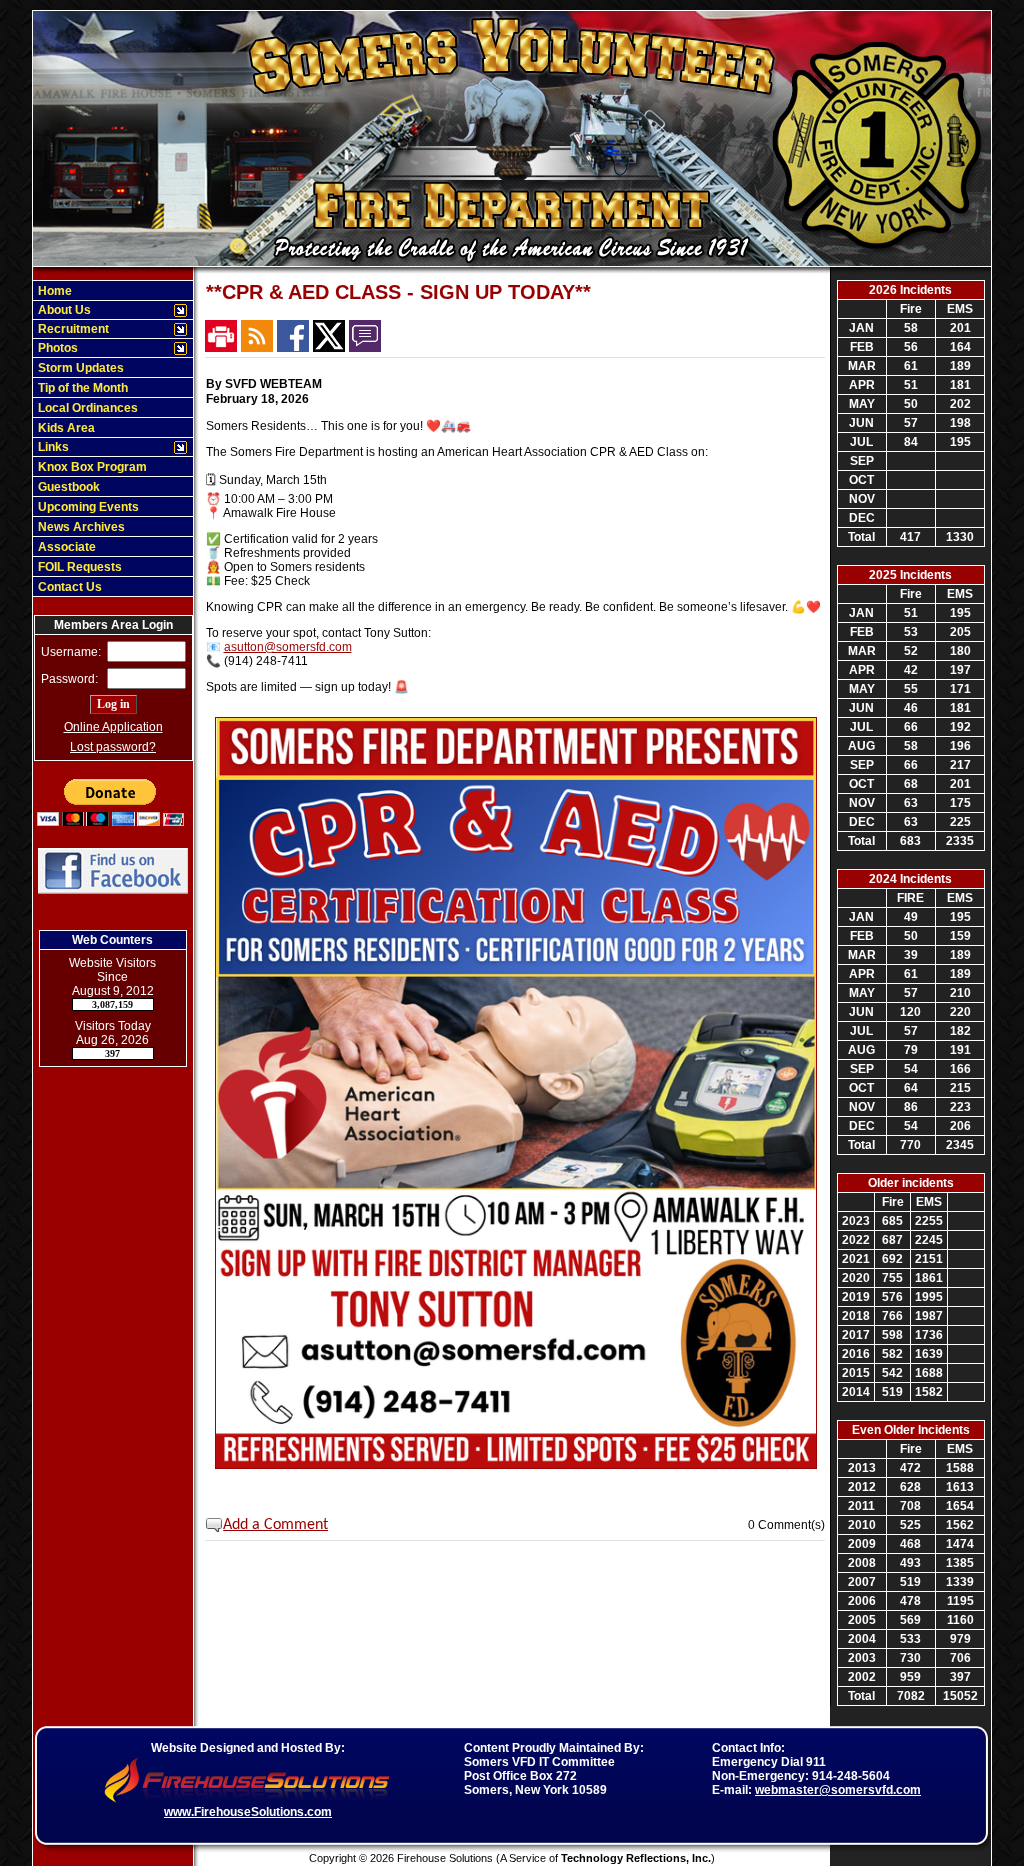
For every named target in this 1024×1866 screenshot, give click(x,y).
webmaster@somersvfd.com (838, 1790)
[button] (102, 310)
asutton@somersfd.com (288, 647)
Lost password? (113, 747)
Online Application (113, 727)
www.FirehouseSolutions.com (248, 1812)
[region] (113, 438)
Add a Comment (275, 1525)
